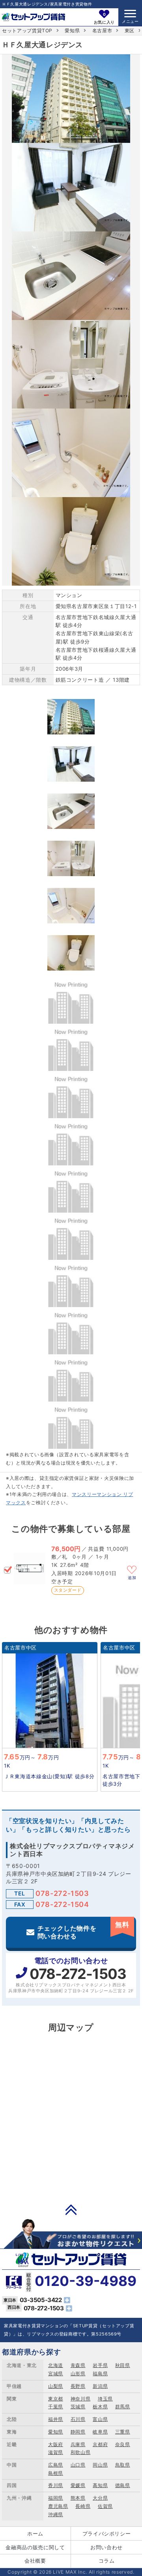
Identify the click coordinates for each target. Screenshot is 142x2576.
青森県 (78, 2365)
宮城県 (56, 2374)
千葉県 (56, 2407)
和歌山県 (81, 2452)
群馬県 (123, 2407)
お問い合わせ (106, 2547)
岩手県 (100, 2365)
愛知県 (72, 31)
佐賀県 (105, 2506)
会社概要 (35, 2561)
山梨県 (56, 2386)
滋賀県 (56, 2452)
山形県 (78, 2374)
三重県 (123, 2432)
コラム (107, 2561)
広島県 (56, 2465)
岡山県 (100, 2465)
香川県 (56, 2485)
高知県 (100, 2485)
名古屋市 (102, 31)
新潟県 (100, 2386)
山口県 (78, 2465)
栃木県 (100, 2407)
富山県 (100, 2419)
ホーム (35, 2533)
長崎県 (83, 2506)
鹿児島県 (58, 2506)
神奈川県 (81, 2399)
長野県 (78, 2386)
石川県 (78, 2419)
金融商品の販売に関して (35, 2547)
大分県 (100, 2498)
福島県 (100, 2374)
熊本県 (78, 2498)
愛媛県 (78, 2485)
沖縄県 (56, 2514)
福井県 (56, 2419)
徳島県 (123, 2485)
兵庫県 (78, 2444)
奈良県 (123, 2444)
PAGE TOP (71, 2210)
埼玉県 (105, 2399)
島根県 (56, 2473)
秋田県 (123, 2365)
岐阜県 (100, 2432)
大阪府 (56, 2444)
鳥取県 (123, 2465)
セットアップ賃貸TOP (27, 31)
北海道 (56, 2365)
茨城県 (78, 2407)
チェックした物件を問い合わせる (83, 1930)
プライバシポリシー (107, 2533)
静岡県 (78, 2432)
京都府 (100, 2444)
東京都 (56, 2399)
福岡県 (56, 2498)
